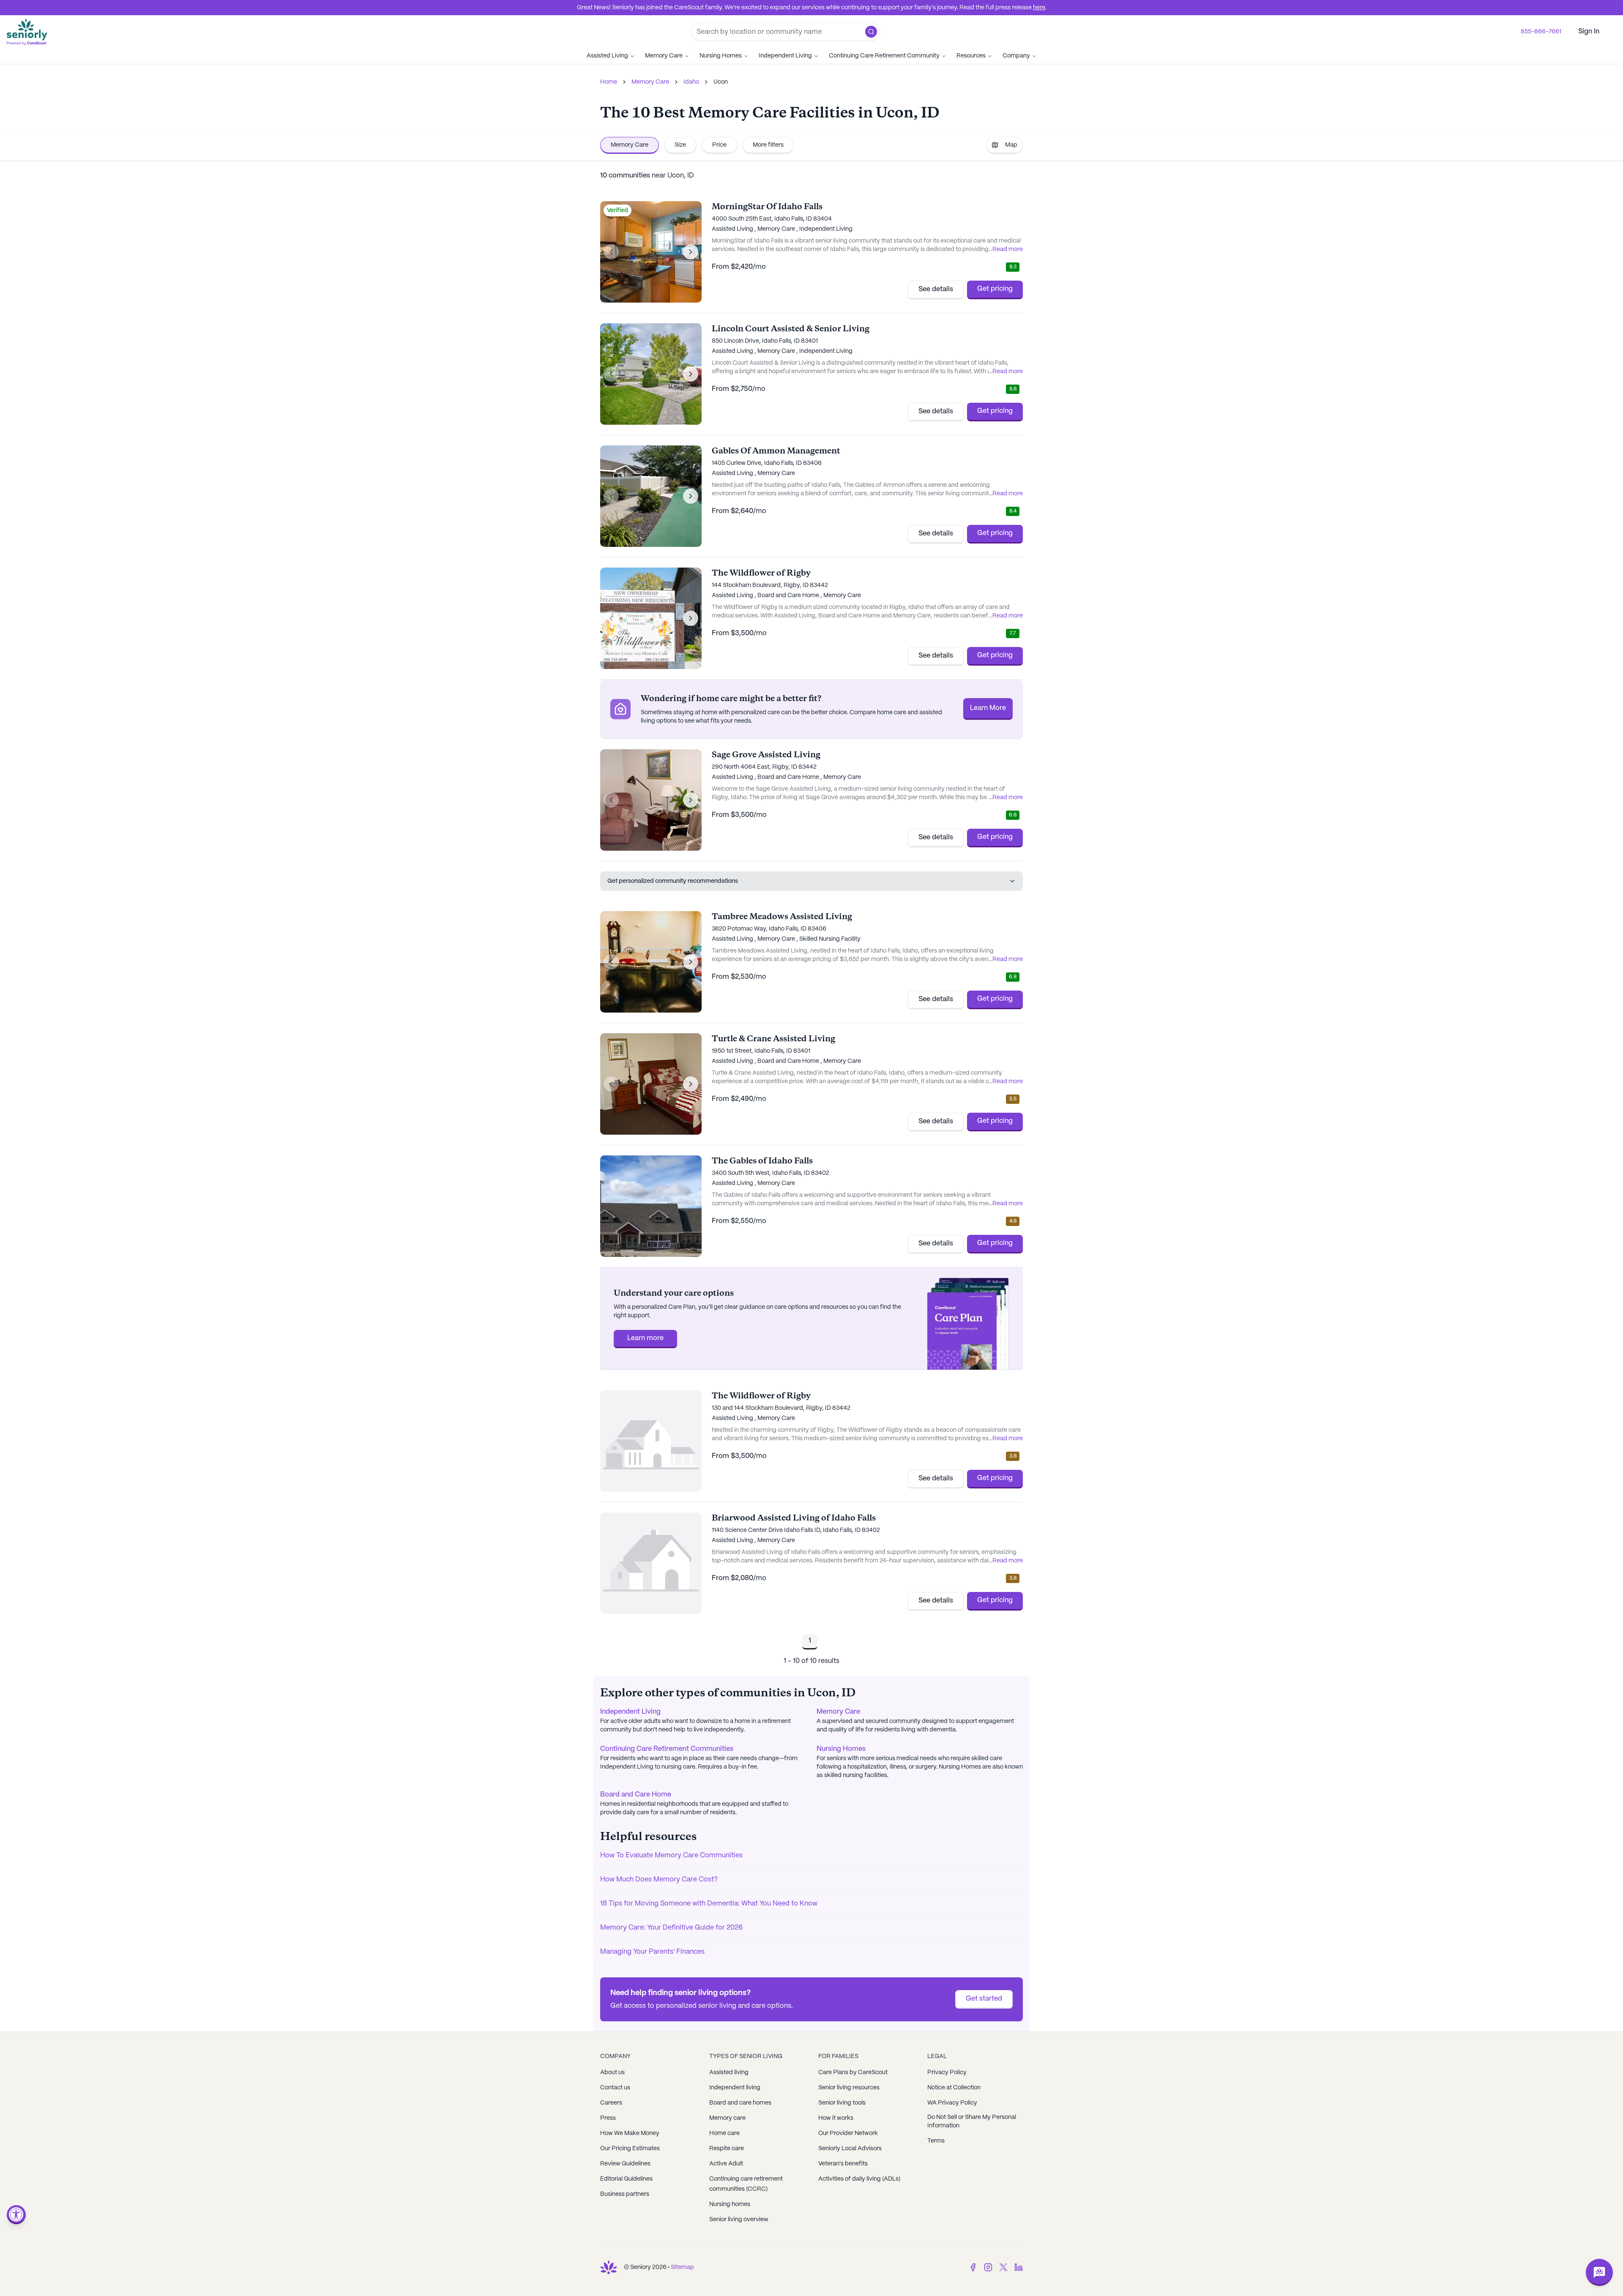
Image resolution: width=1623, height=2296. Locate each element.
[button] (871, 32)
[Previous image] (611, 252)
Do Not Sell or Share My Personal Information (972, 2121)
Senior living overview (739, 2220)
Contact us (615, 2088)
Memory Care (664, 56)
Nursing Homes (721, 56)
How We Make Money (630, 2133)
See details (936, 289)
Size (680, 145)
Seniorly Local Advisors (850, 2149)
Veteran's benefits (843, 2164)
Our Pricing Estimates (630, 2149)
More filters (768, 145)
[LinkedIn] (1019, 2267)
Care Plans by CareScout (853, 2072)
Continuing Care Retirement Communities (667, 1749)
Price (719, 145)
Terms (936, 2141)
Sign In (1589, 31)
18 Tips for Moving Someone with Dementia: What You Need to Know (709, 1904)
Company (1016, 56)
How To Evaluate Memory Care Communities (671, 1855)
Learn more (645, 1338)
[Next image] (691, 252)
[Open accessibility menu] (16, 2215)
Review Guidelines (625, 2164)
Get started (984, 1999)
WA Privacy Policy (952, 2103)
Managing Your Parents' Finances (652, 1952)
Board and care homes (740, 2103)
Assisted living (729, 2072)
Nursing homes (730, 2204)
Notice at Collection (954, 2088)
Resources (971, 56)
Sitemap (682, 2267)
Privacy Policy (947, 2072)
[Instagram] (988, 2267)
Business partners (625, 2194)
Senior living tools (842, 2103)
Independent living (735, 2088)
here (1039, 8)
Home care (724, 2133)
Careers (611, 2103)
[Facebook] (973, 2267)
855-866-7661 (1541, 32)
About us (612, 2072)
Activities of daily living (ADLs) (859, 2179)
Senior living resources (849, 2088)
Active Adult (726, 2164)
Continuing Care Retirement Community (884, 56)
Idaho (691, 82)
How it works (836, 2118)
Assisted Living (607, 56)
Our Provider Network (848, 2133)
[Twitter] (1003, 2267)
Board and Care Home (636, 1795)
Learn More (988, 708)
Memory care (727, 2118)
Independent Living (785, 56)
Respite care (727, 2149)
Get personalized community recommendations (673, 881)
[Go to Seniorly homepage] (609, 2267)
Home (609, 82)
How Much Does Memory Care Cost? (659, 1880)
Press (608, 2118)
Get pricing (995, 289)
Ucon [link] (721, 82)
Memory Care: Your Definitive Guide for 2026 (671, 1928)
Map (1011, 145)
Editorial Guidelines (626, 2179)
